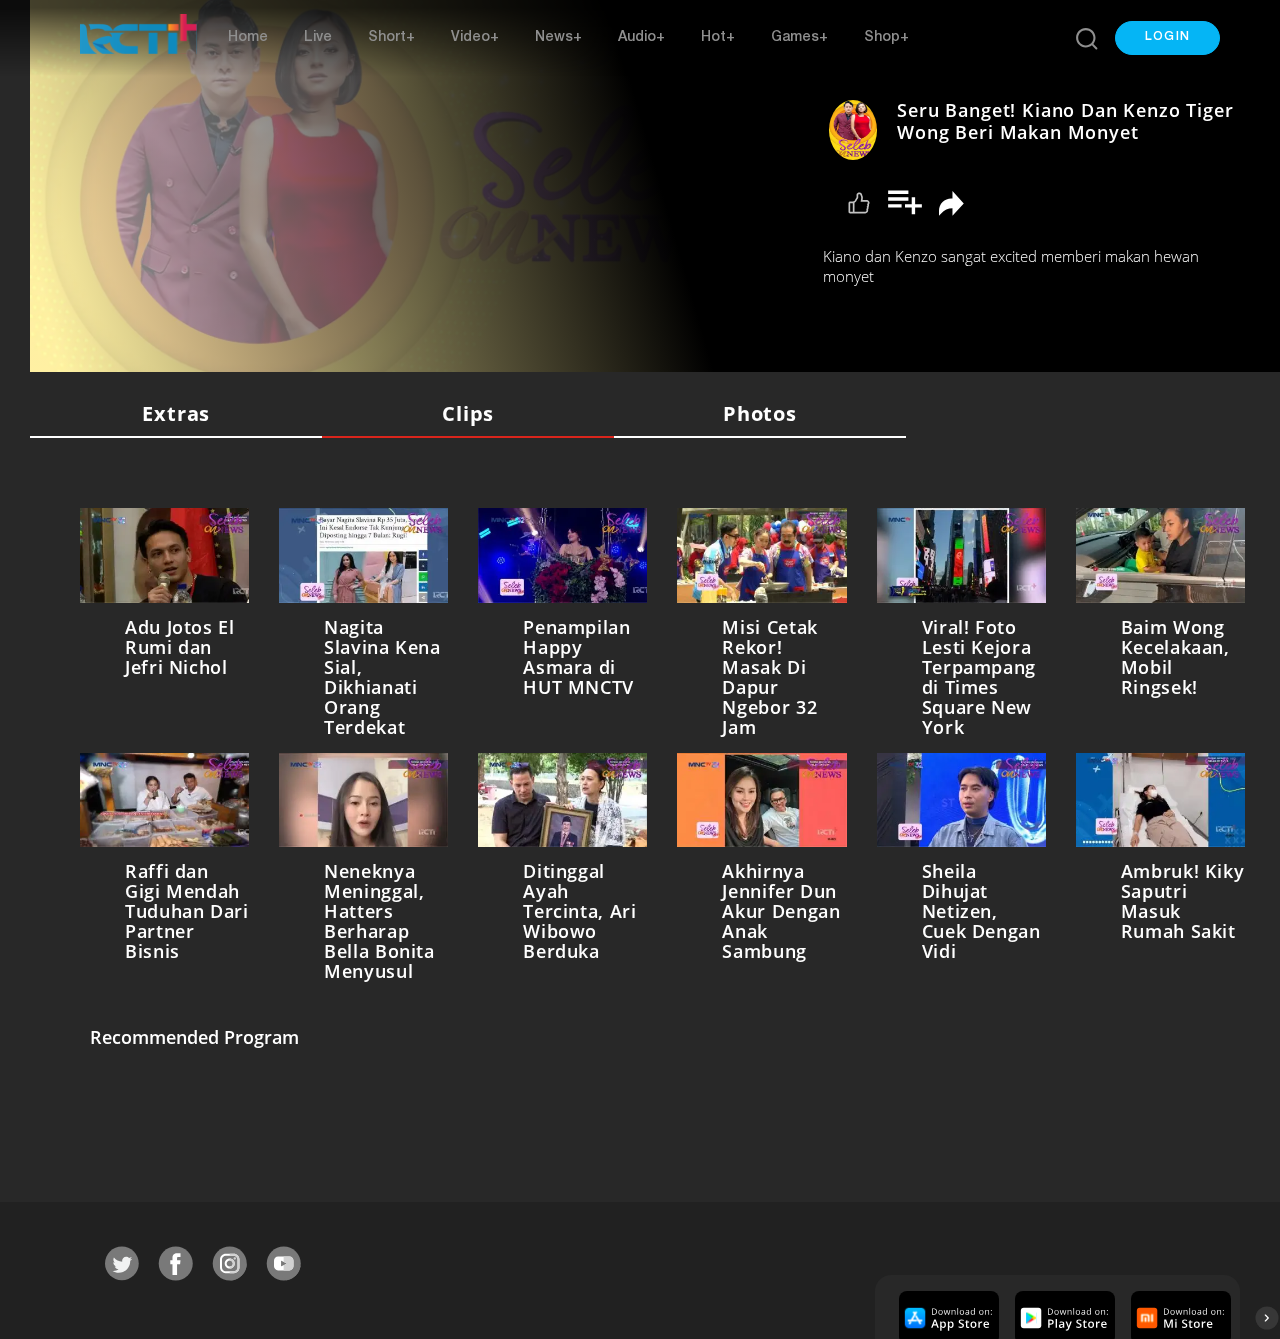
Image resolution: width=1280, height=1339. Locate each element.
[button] (1167, 38)
